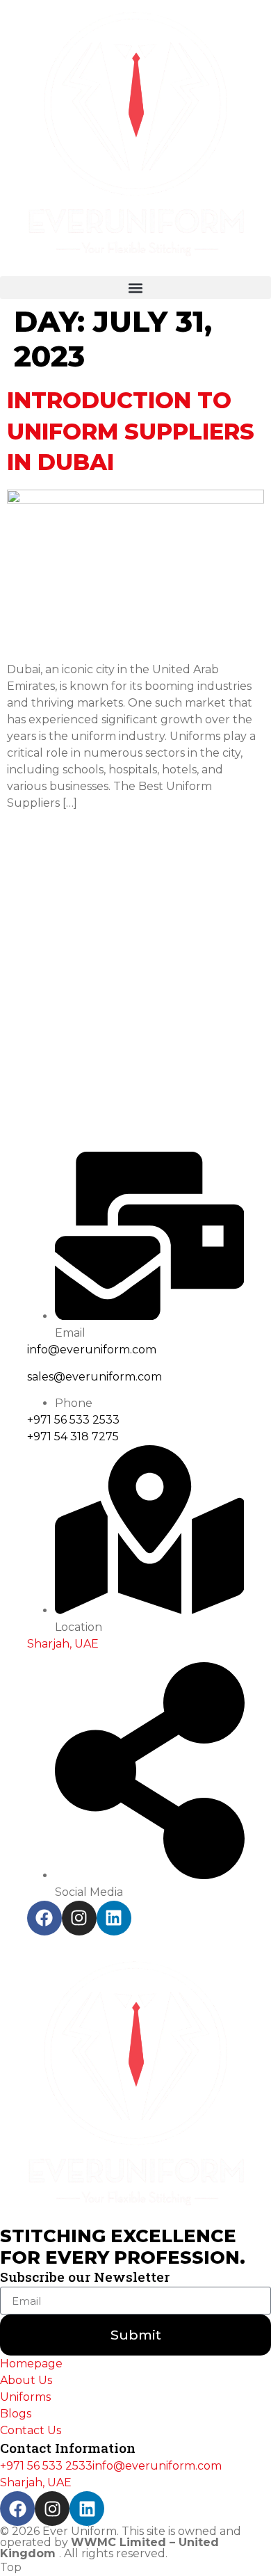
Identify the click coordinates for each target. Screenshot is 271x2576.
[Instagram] (79, 1918)
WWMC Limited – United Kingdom (109, 2548)
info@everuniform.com (92, 1350)
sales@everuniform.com (95, 1377)
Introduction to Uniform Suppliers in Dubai (131, 432)
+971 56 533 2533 (73, 1420)
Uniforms (25, 2397)
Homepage (31, 2364)
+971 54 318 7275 (73, 1436)
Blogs (16, 2414)
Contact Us (31, 2430)
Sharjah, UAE (63, 1644)
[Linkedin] (114, 1918)
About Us (26, 2380)
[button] (135, 288)
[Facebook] (44, 1918)
